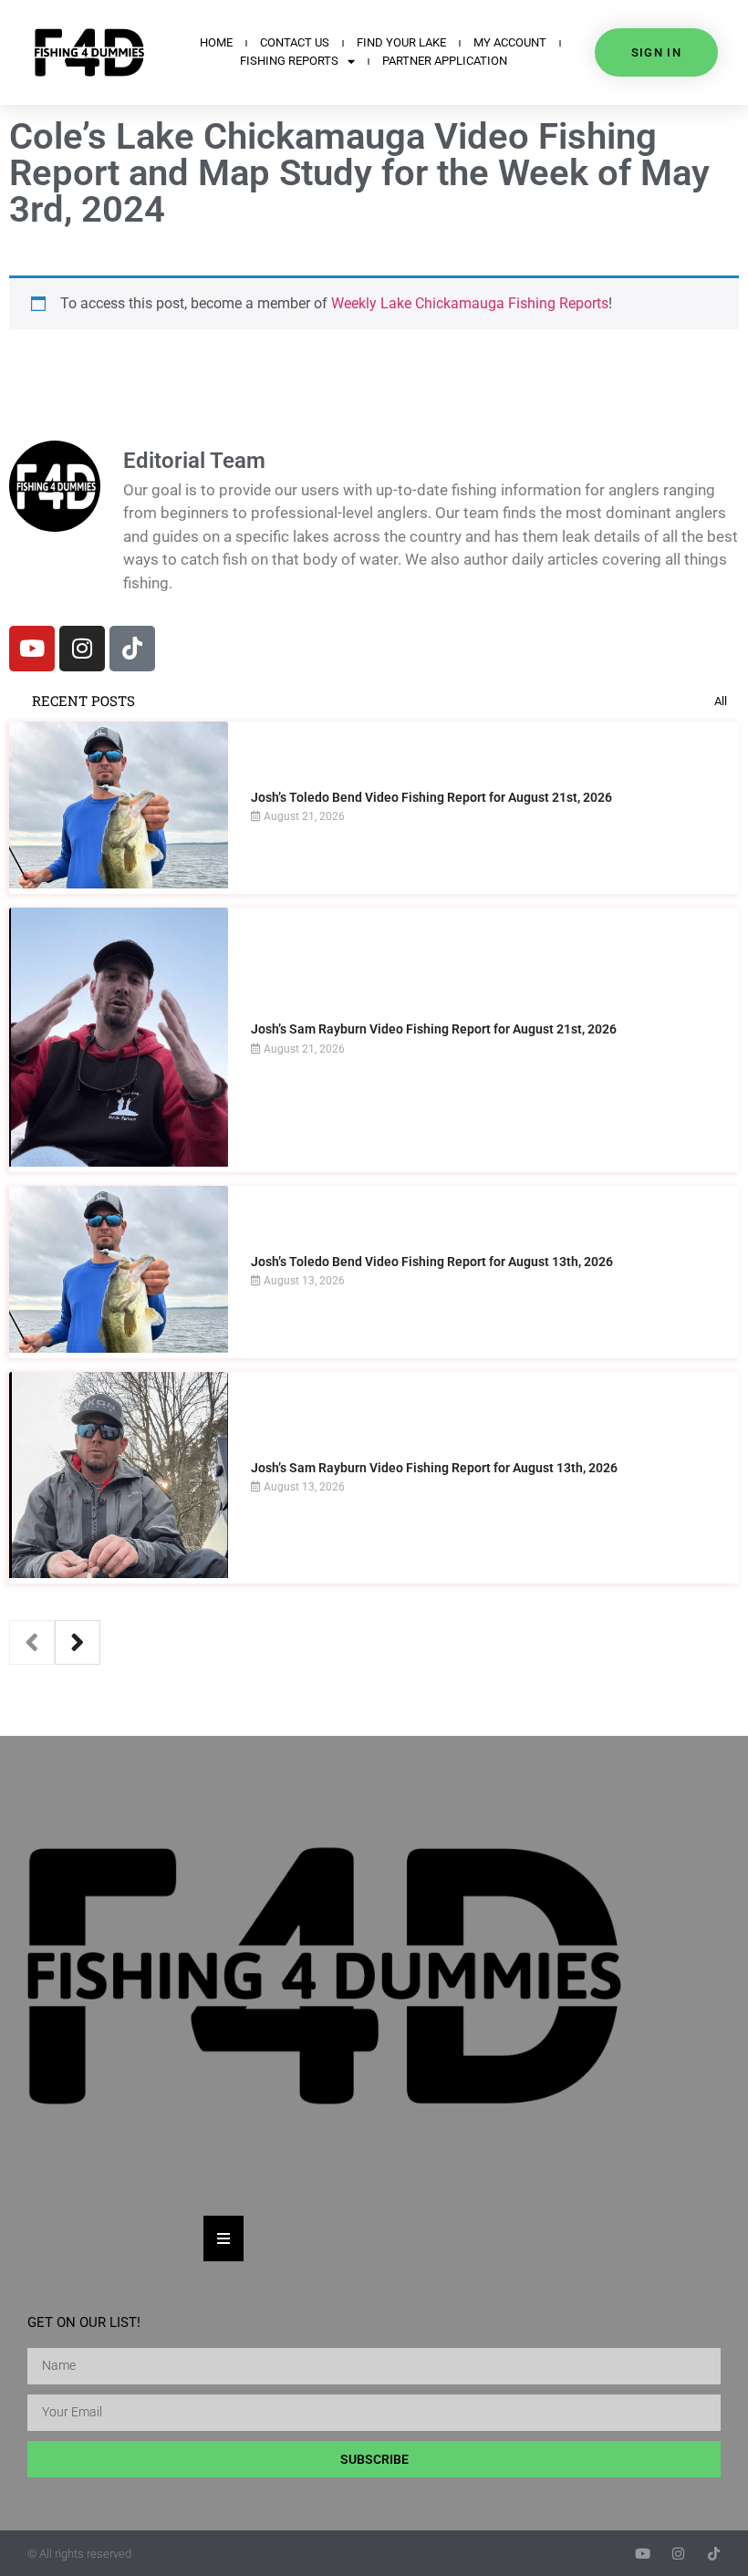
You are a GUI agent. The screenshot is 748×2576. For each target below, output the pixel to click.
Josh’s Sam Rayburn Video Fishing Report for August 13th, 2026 (434, 1468)
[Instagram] (82, 649)
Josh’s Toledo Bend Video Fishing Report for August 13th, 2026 (432, 1262)
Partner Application (445, 61)
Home (216, 42)
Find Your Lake (401, 42)
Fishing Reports (289, 61)
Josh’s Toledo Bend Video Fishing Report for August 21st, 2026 (431, 797)
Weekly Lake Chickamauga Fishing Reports (470, 303)
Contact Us (295, 42)
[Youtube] (32, 649)
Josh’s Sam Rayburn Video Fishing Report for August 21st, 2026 (434, 1029)
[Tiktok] (132, 649)
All (721, 701)
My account (510, 42)
